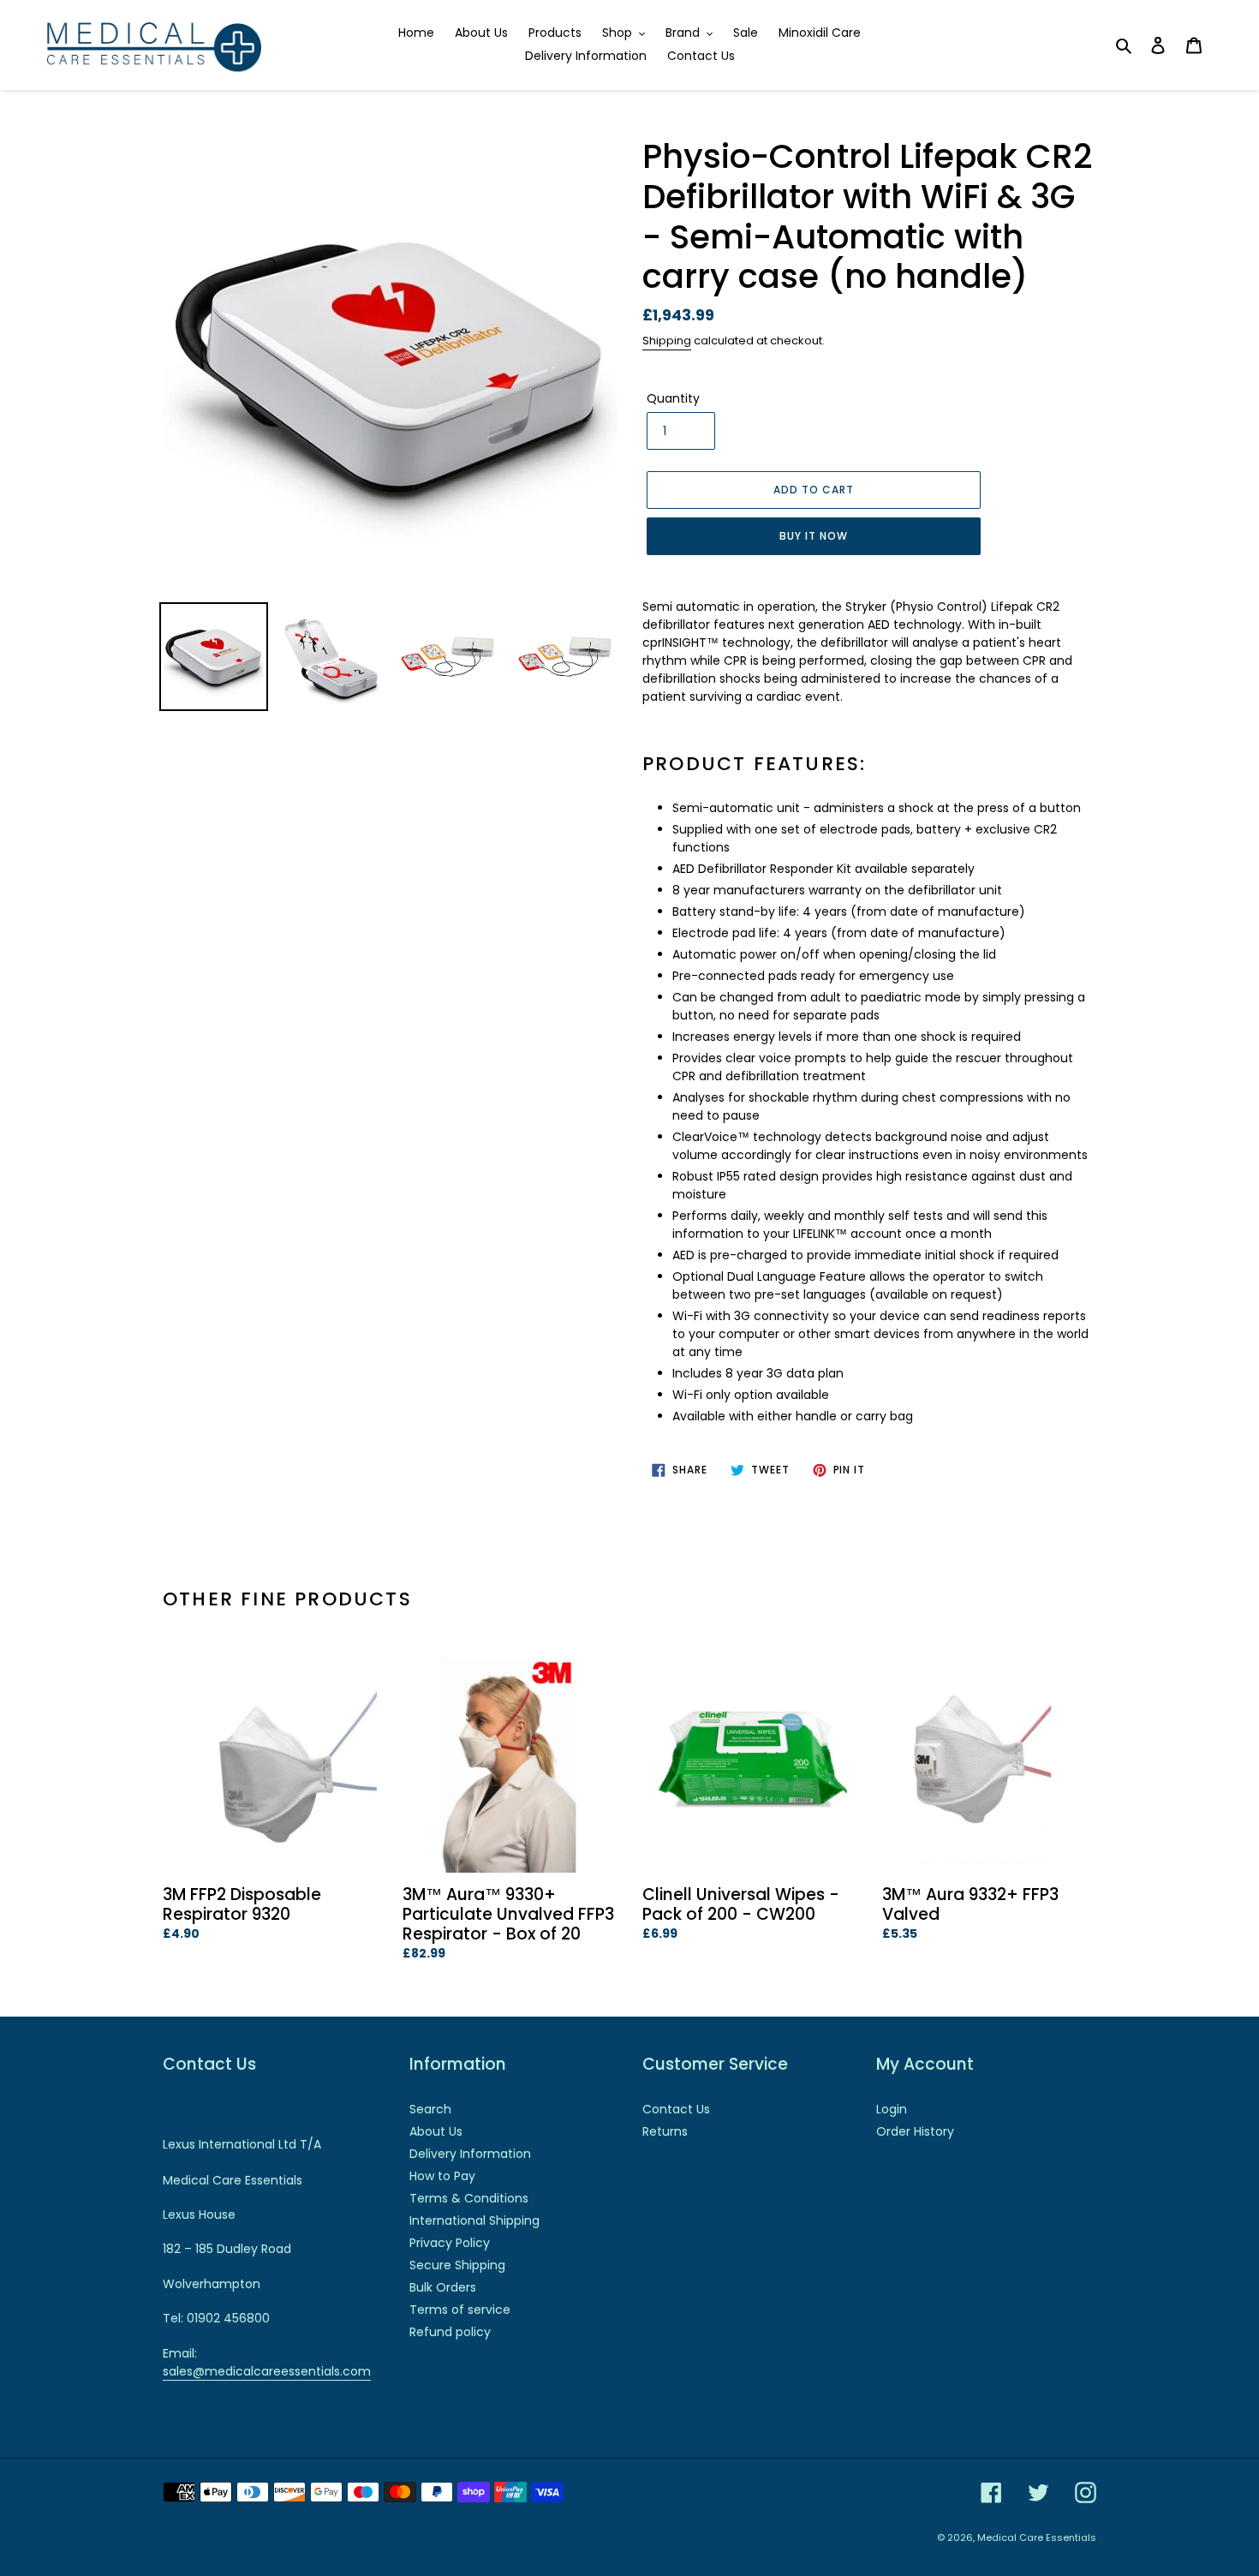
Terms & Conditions (469, 2198)
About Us (436, 2131)
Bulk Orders (443, 2287)
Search (430, 2109)
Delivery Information (470, 2154)
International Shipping (474, 2220)
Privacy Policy (450, 2243)
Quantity (673, 398)
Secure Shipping (457, 2265)
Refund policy (450, 2332)
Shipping (667, 341)
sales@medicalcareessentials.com (267, 2371)
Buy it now (814, 536)
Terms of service (460, 2310)
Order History (915, 2131)
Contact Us (676, 2109)
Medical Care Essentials (1037, 2537)
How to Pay (442, 2176)
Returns (665, 2131)
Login (892, 2109)
